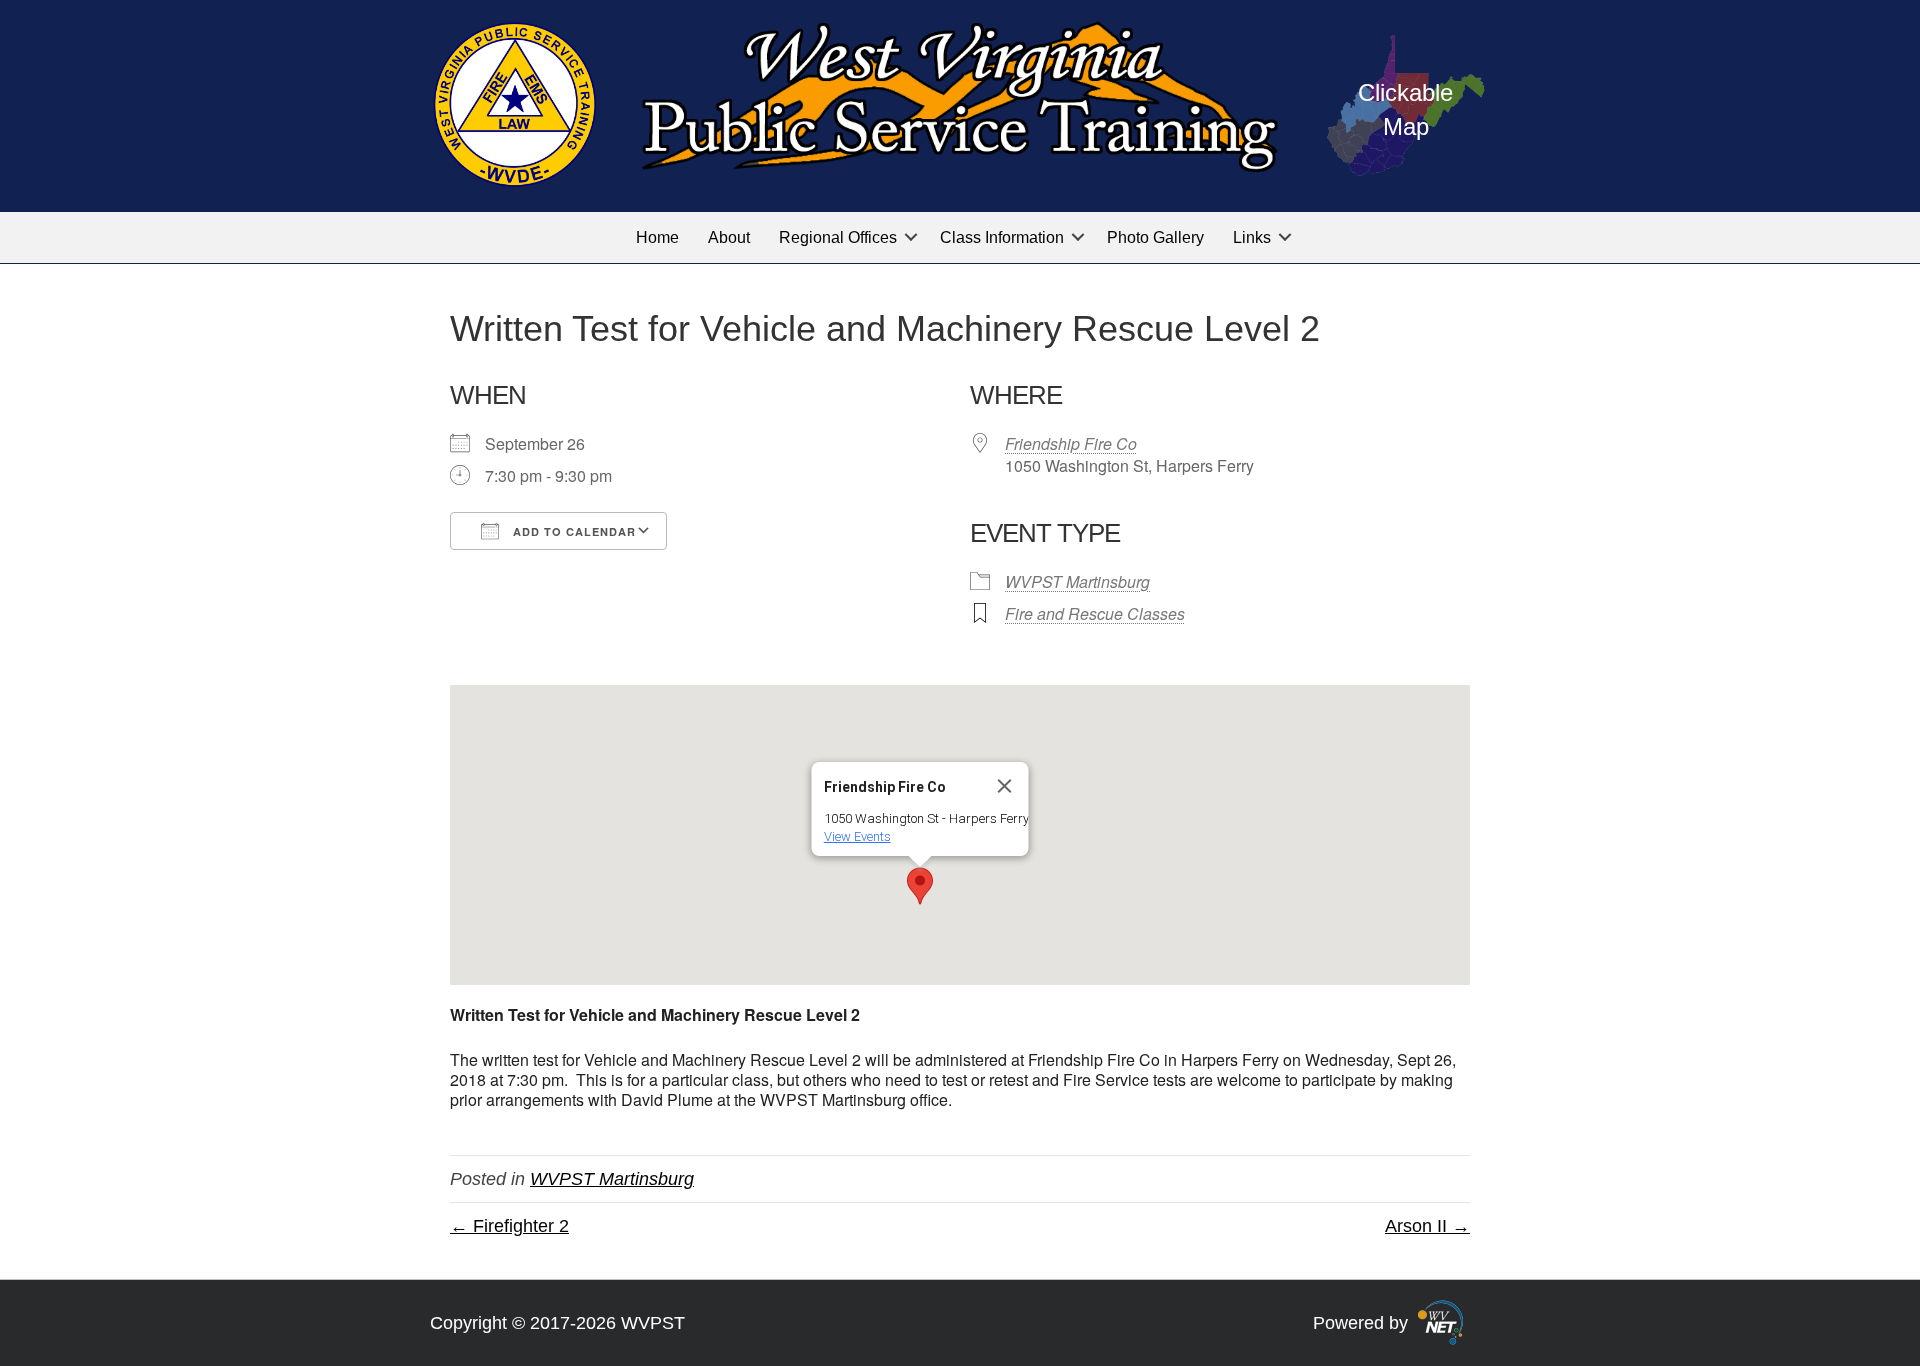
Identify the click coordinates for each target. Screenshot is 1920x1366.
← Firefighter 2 (509, 1226)
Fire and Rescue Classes (1095, 613)
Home (657, 237)
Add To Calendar (572, 531)
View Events (857, 836)
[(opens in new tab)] (1440, 1321)
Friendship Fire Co (1071, 443)
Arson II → (1427, 1226)
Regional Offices (838, 237)
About (729, 237)
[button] (911, 237)
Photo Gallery (1155, 237)
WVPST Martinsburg (1077, 581)
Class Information (1002, 237)
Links (1252, 237)
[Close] (1005, 786)
